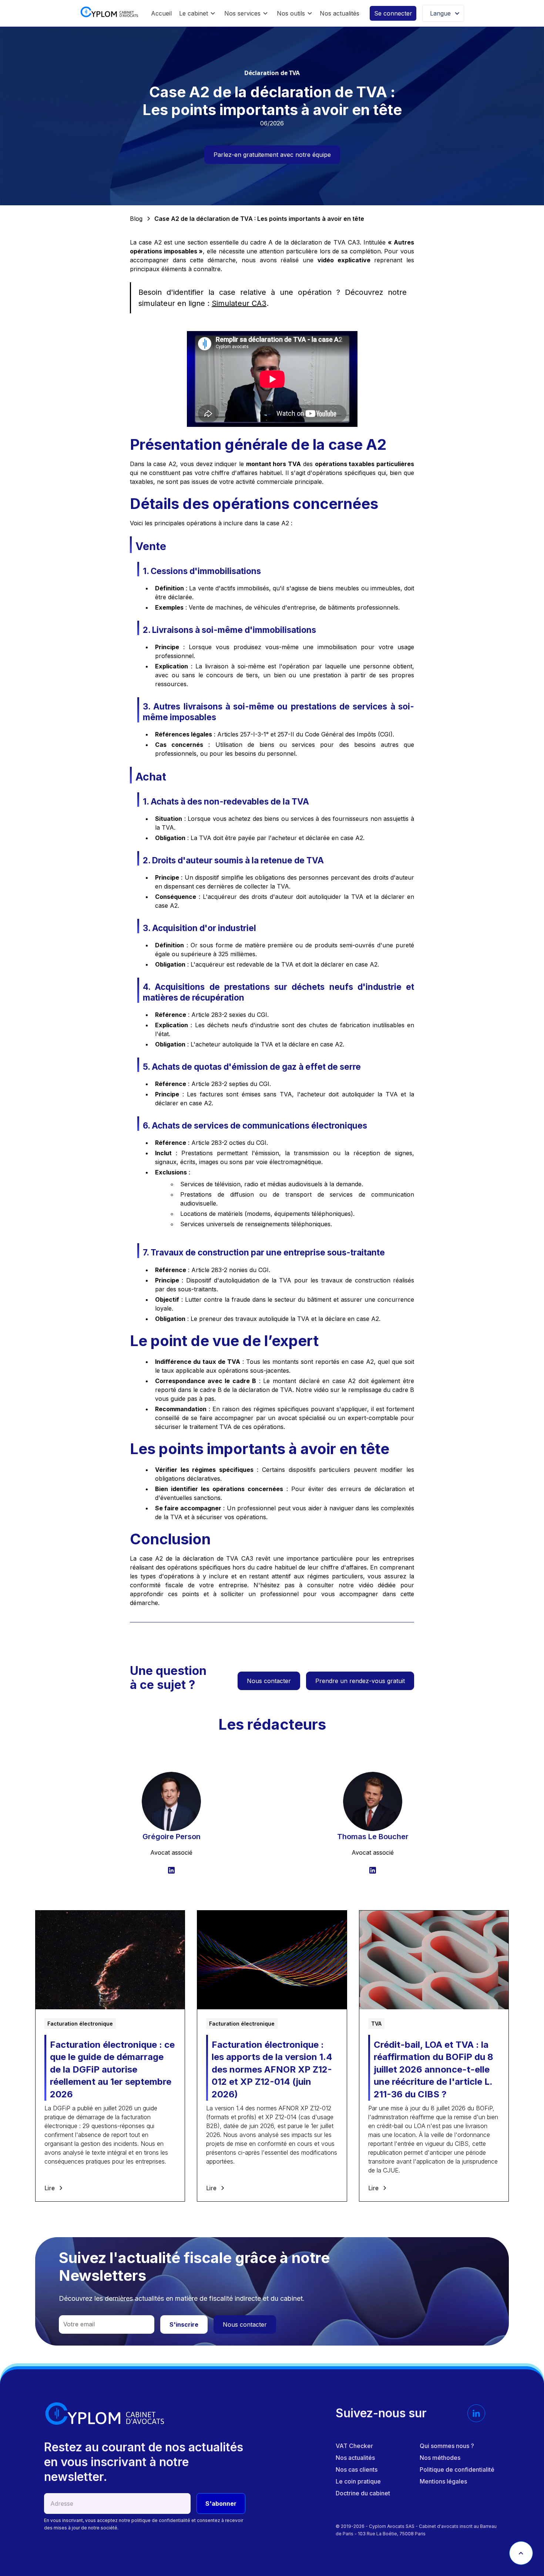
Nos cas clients (357, 2469)
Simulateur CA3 (239, 303)
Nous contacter (269, 1681)
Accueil (161, 13)
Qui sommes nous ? (447, 2446)
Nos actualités (340, 13)
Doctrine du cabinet (363, 2493)
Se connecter (393, 13)
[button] (197, 13)
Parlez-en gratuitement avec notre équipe (272, 155)
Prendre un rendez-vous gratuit (360, 1681)
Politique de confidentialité (457, 2469)
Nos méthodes (440, 2458)
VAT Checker (354, 2446)
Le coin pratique (358, 2481)
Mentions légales (443, 2481)
